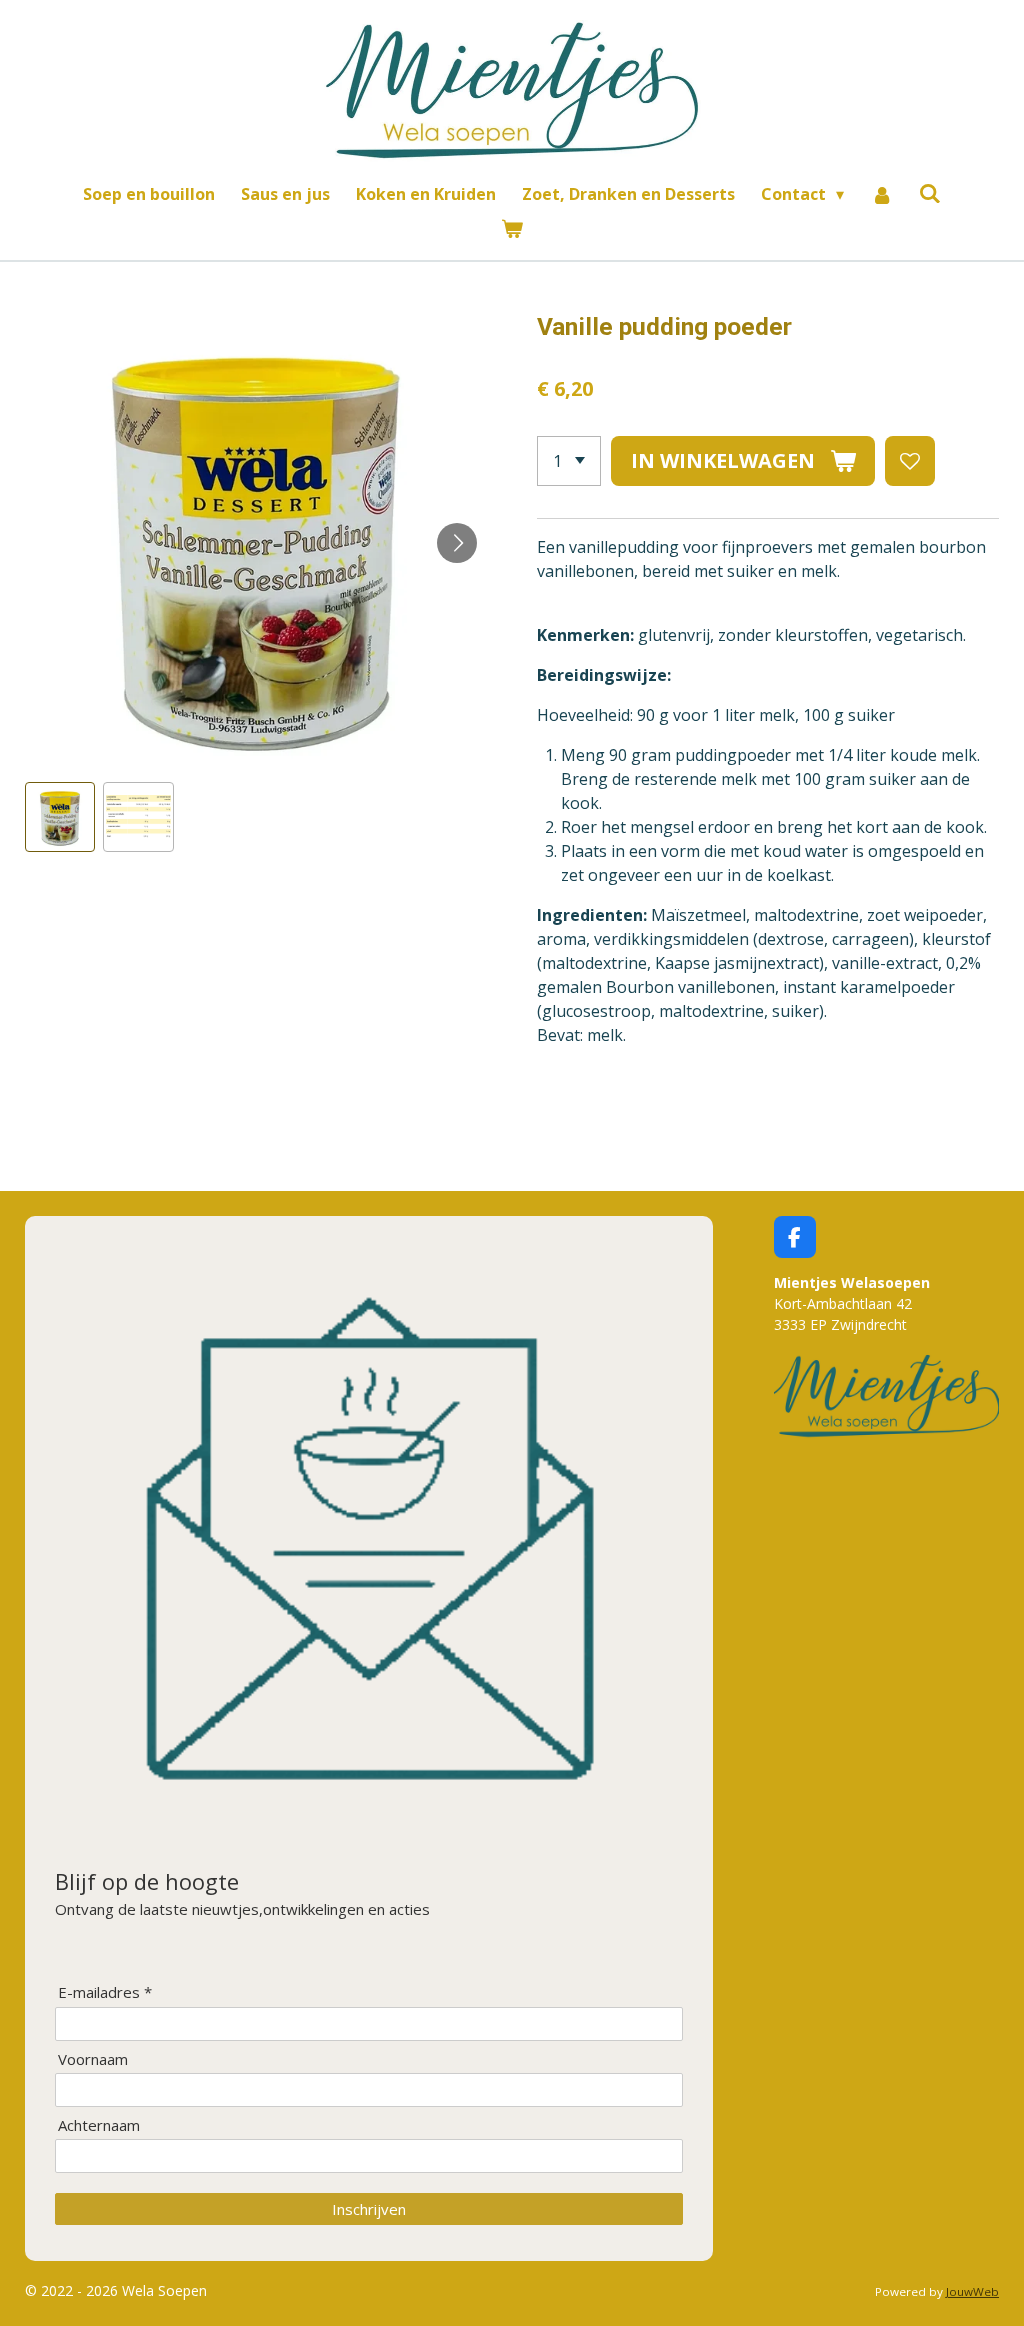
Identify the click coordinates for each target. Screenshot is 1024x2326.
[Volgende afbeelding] (457, 543)
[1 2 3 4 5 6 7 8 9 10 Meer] (569, 461)
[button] (60, 817)
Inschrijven (369, 2209)
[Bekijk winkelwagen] (512, 228)
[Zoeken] (930, 193)
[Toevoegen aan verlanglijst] (910, 461)
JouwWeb (972, 2291)
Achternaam (99, 2125)
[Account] (881, 194)
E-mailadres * (105, 1992)
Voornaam (93, 2059)
